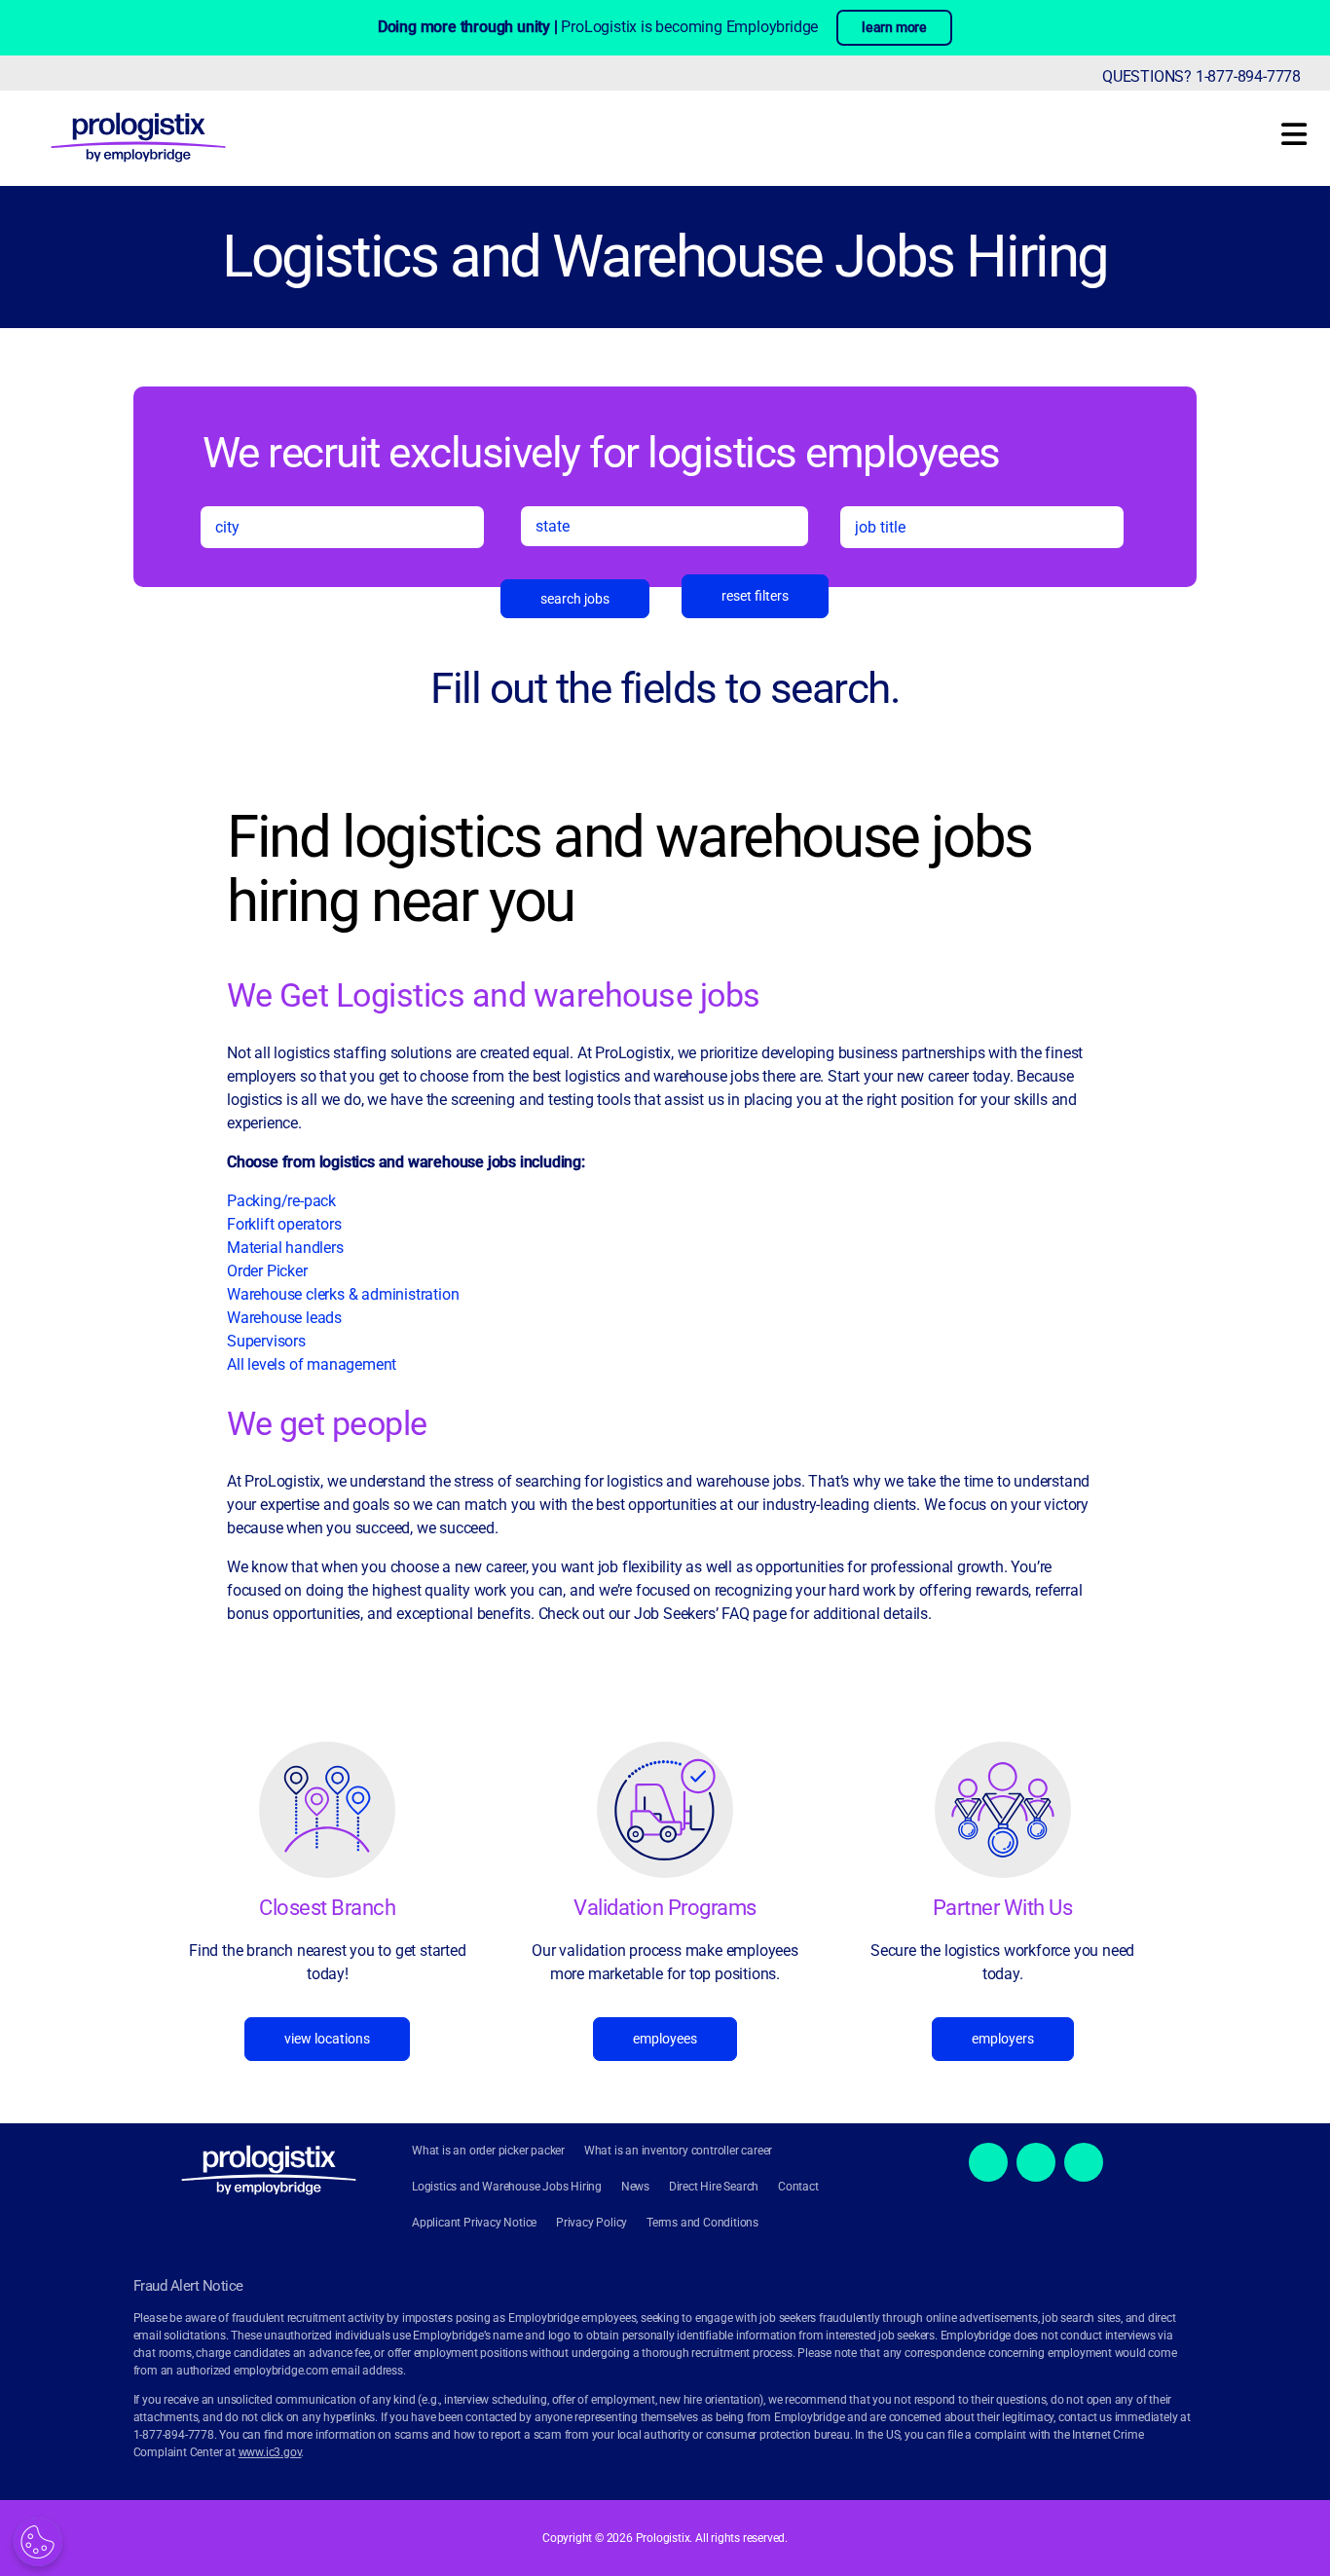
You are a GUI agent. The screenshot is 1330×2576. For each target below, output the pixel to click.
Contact (798, 2187)
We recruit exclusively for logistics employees (601, 452)
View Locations (327, 2039)
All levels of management (312, 1364)
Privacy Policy (591, 2223)
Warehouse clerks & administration (343, 1294)
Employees (665, 2039)
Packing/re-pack (283, 1201)
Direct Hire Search (714, 2187)
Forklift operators (284, 1224)
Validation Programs (665, 1908)
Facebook (988, 2162)
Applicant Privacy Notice (474, 2223)
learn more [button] (894, 27)
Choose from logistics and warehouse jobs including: (406, 1162)
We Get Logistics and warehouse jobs (494, 995)
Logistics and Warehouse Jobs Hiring (665, 257)
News (635, 2187)
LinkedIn (1084, 2162)
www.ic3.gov (270, 2452)
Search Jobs (575, 599)
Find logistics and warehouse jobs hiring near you (629, 869)
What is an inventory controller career (678, 2151)
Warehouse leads (284, 1318)
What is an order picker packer (488, 2151)
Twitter (1036, 2162)
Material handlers (285, 1248)
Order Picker (267, 1271)
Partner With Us (1003, 1908)
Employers (1003, 2039)
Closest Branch (327, 1908)
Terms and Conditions (702, 2223)
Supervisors (266, 1341)
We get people (327, 1423)
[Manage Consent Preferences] (38, 2542)
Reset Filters (755, 596)
